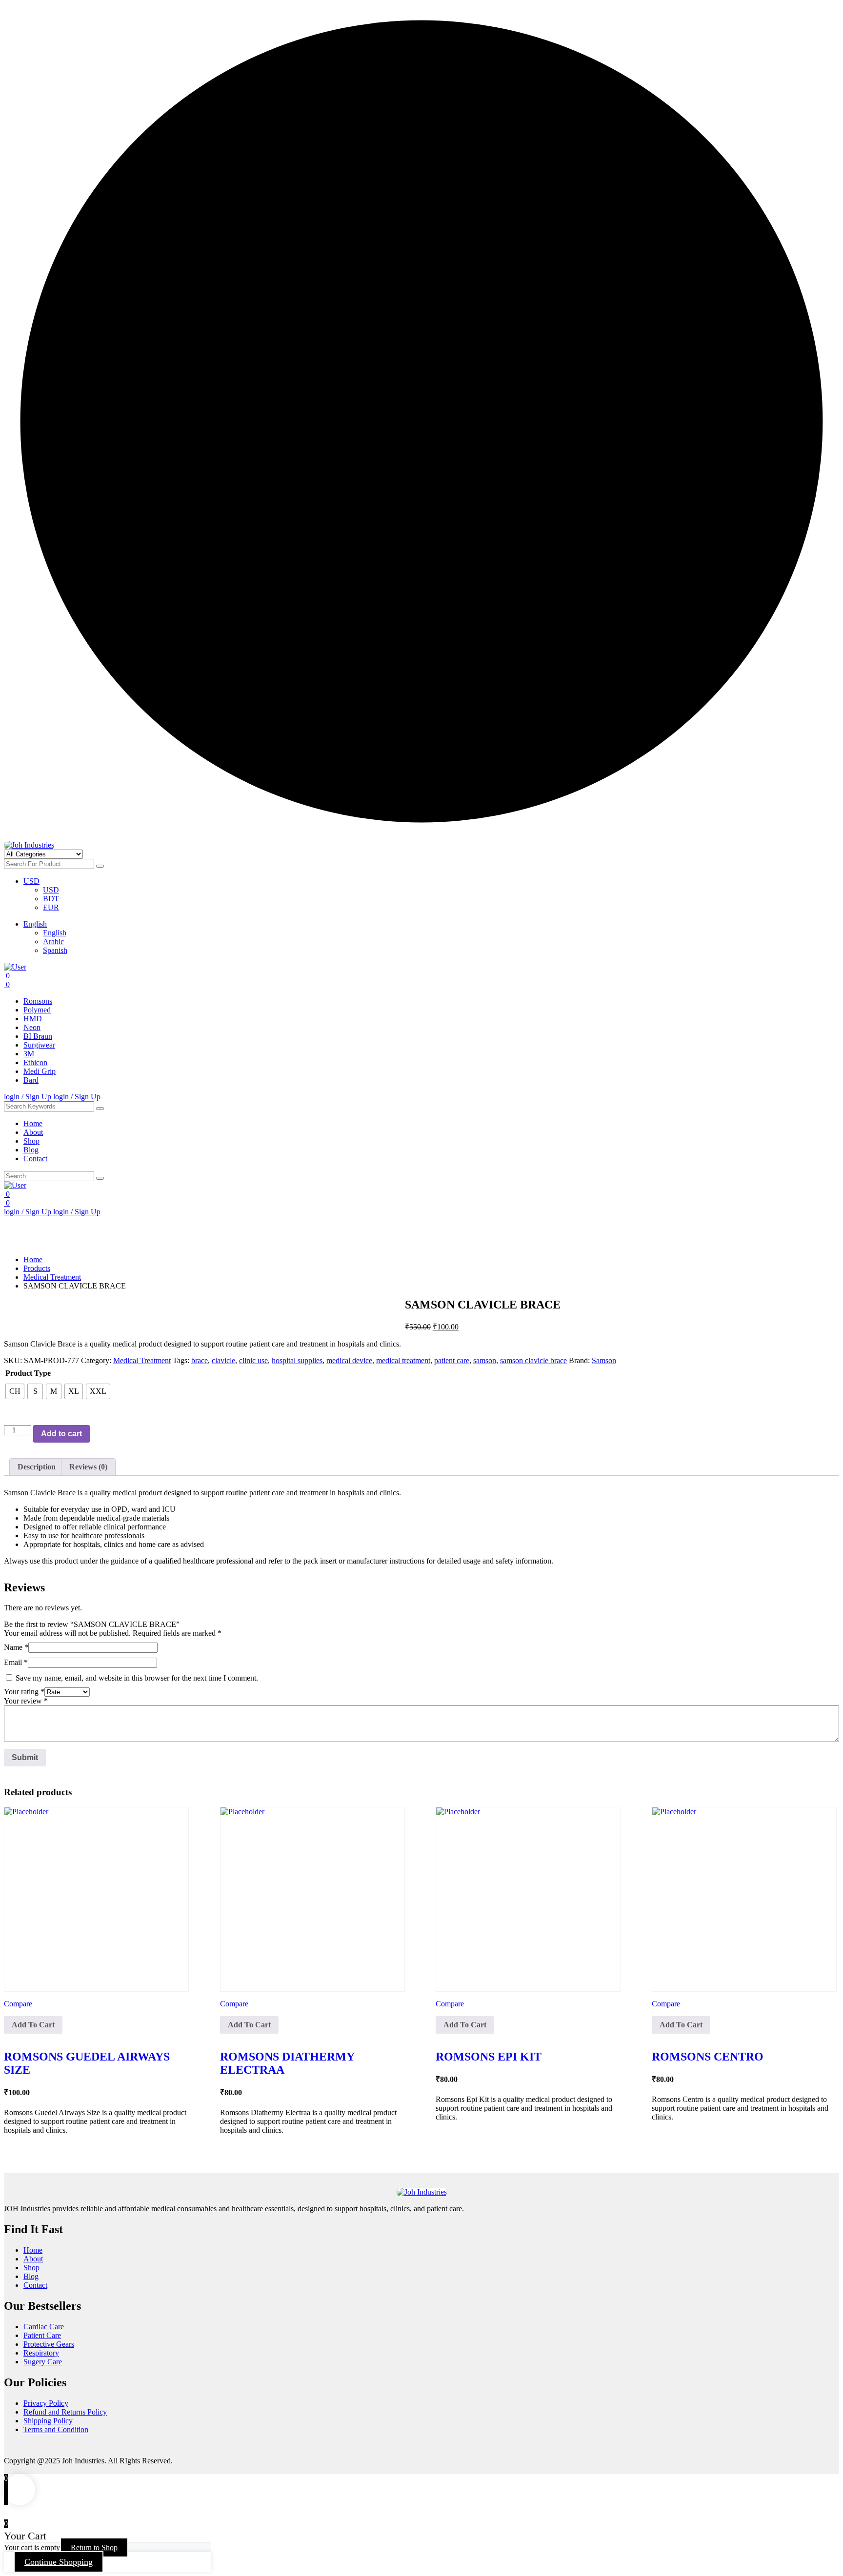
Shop (31, 1141)
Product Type (28, 1373)
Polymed (37, 1010)
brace (200, 1360)
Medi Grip (40, 1071)
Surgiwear (39, 1045)
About (33, 1132)
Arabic (53, 941)
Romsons (38, 1001)
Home (33, 1123)
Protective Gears (49, 2344)
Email (16, 1662)
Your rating (24, 1692)
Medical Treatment (142, 1360)
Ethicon (35, 1062)
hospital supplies (297, 1360)
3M (29, 1054)
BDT (51, 899)
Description (37, 1467)
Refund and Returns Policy (65, 2412)
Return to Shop (94, 2547)
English (35, 924)
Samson (604, 1360)
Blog (31, 1150)
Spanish (55, 950)
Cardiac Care (44, 2327)
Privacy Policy (46, 2403)
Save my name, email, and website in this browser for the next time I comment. (137, 1678)
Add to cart (61, 1434)
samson (485, 1360)
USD (31, 881)
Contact (35, 1159)
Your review (26, 1701)
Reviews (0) (88, 1467)
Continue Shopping (59, 2562)
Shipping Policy (48, 2421)
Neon (32, 1027)
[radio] (15, 1391)
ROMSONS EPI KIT (489, 2057)
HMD (33, 1019)
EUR (51, 907)
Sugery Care (43, 2362)
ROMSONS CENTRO (708, 2057)
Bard (31, 1080)
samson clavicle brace (533, 1360)
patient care (452, 1360)
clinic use (253, 1360)
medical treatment (403, 1360)
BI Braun (38, 1036)
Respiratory (41, 2353)
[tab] (37, 1467)
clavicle (223, 1360)
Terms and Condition (56, 2429)
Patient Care (42, 2335)
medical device (349, 1360)
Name (16, 1647)
